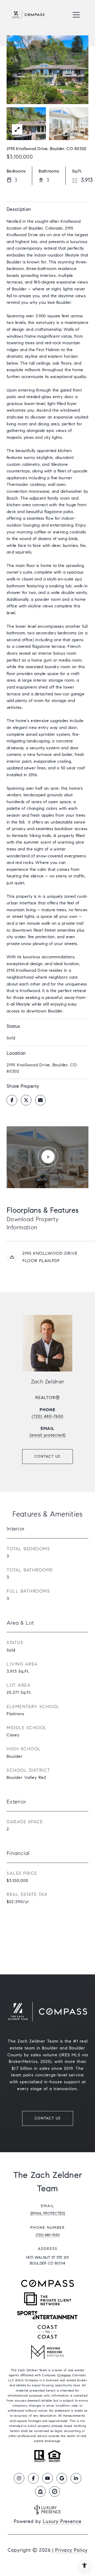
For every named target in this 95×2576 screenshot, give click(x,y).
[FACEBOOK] (33, 2478)
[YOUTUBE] (47, 2478)
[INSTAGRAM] (19, 2478)
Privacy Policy (71, 2550)
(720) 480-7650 (47, 1416)
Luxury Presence (62, 2521)
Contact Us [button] (48, 2118)
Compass (64, 2375)
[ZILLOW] (40, 2491)
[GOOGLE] (62, 2478)
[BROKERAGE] (55, 2491)
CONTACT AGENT (47, 1457)
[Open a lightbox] (17, 129)
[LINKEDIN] (76, 2478)
